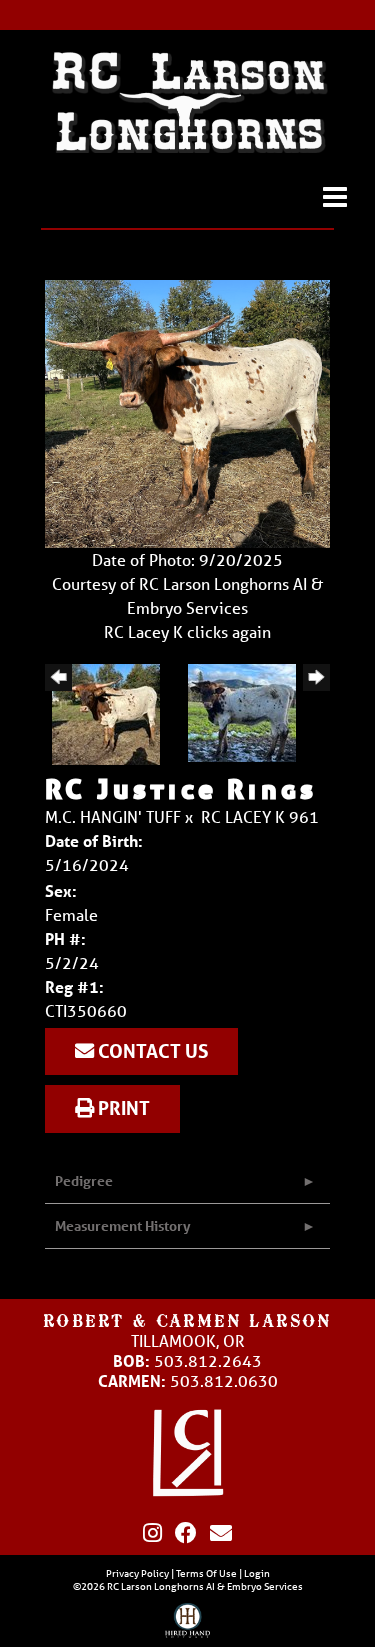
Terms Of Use (206, 1573)
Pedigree (84, 1180)
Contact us (151, 1051)
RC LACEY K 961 (260, 816)
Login (257, 1573)
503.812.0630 (224, 1380)
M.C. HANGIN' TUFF (113, 816)
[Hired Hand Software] (187, 1625)
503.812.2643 (208, 1360)
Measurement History (123, 1225)
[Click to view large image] (187, 411)
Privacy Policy (137, 1573)
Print (122, 1108)
